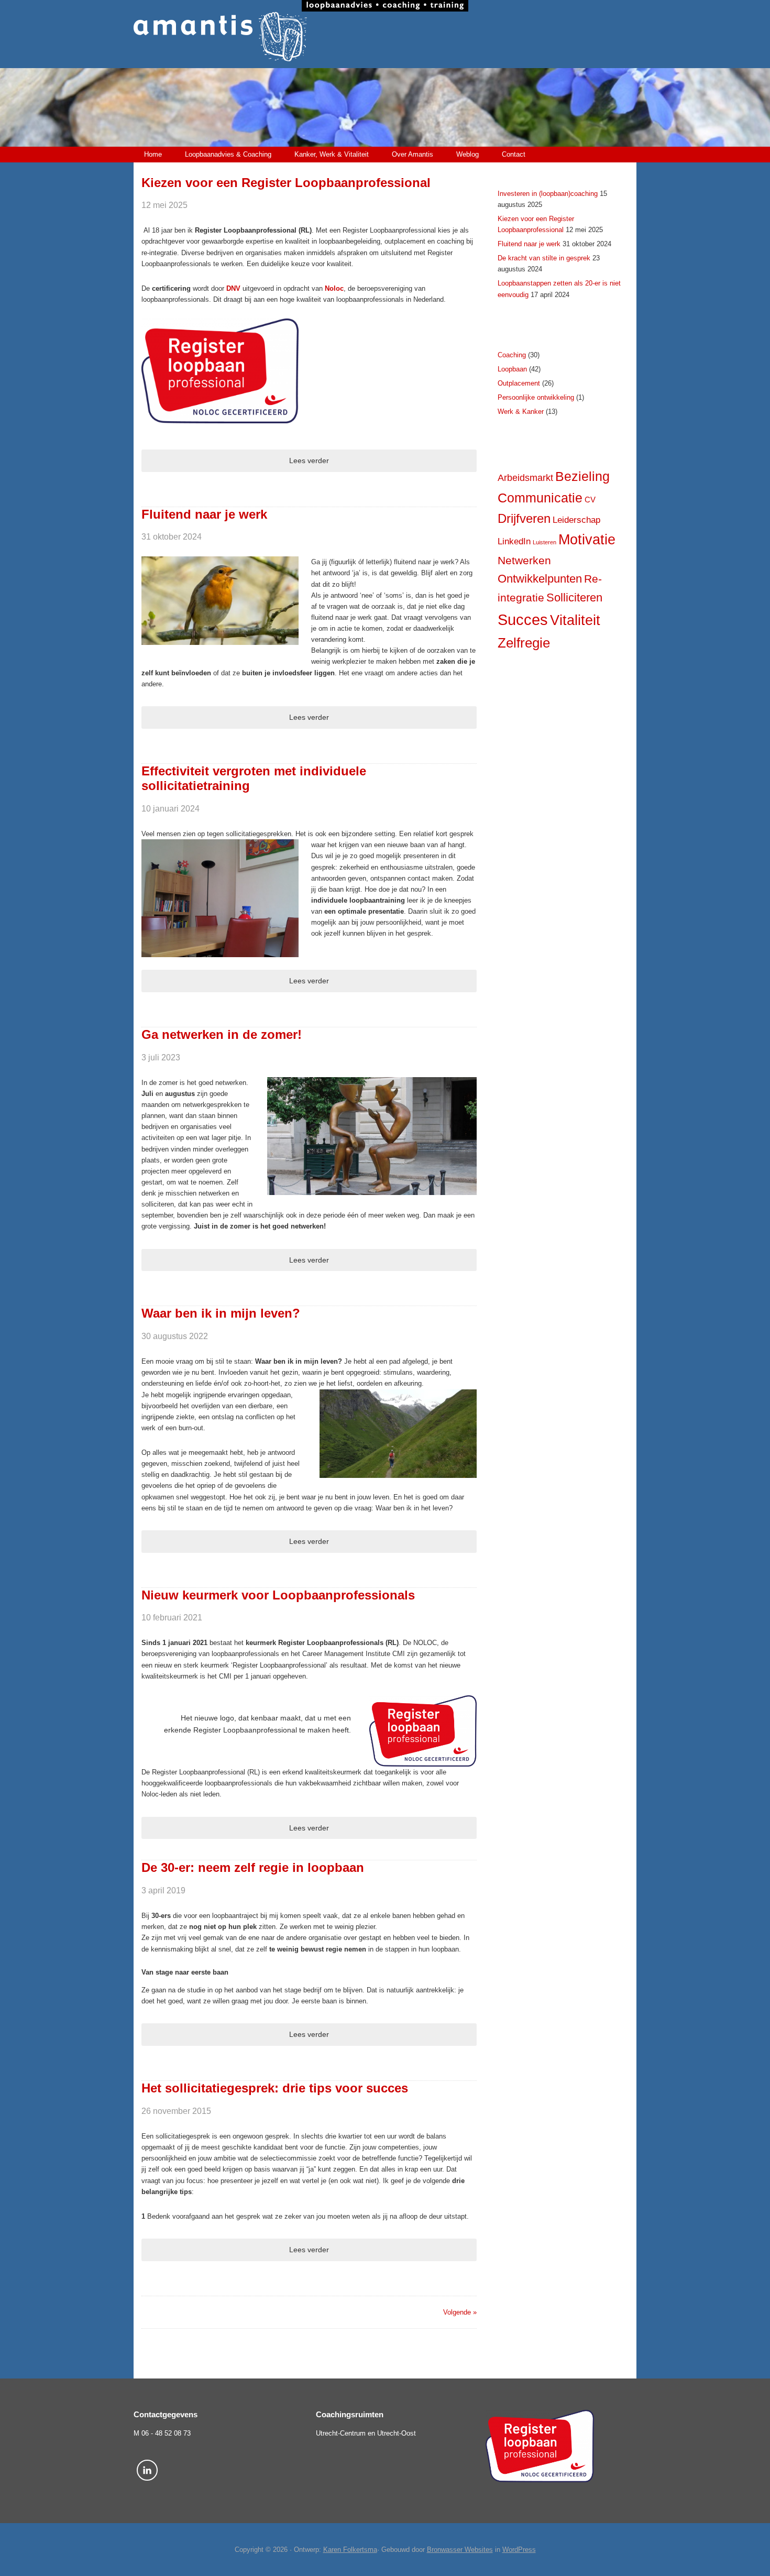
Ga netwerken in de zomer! (222, 1034)
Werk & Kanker (521, 412)
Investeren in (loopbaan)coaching (548, 194)
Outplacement (519, 383)
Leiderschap (576, 520)
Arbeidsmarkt (525, 478)
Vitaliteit (575, 620)
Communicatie (540, 498)
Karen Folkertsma (350, 2550)
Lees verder (309, 461)
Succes (523, 620)
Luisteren (544, 542)
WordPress (519, 2550)
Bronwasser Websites (460, 2550)
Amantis (385, 37)
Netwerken (524, 560)
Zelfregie (524, 643)
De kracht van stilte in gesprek (544, 258)
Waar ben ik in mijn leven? (221, 1313)
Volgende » (460, 2312)
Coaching (512, 355)
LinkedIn (514, 541)
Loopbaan (512, 369)
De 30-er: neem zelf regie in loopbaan (253, 1867)
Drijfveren (524, 519)
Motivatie (587, 540)
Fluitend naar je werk (204, 514)
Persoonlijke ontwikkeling (536, 397)
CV (590, 500)
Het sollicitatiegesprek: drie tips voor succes (275, 2088)
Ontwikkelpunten (540, 579)
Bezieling (582, 476)
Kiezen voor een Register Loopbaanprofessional (286, 183)
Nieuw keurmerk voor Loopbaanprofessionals (278, 1595)
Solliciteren (574, 598)
